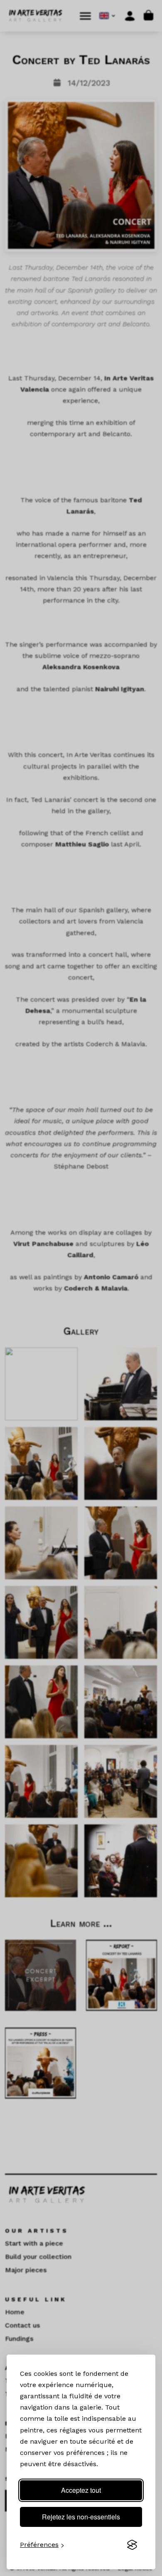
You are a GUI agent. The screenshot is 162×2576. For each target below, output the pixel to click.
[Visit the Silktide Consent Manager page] (132, 2545)
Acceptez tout (81, 2490)
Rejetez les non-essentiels (81, 2517)
